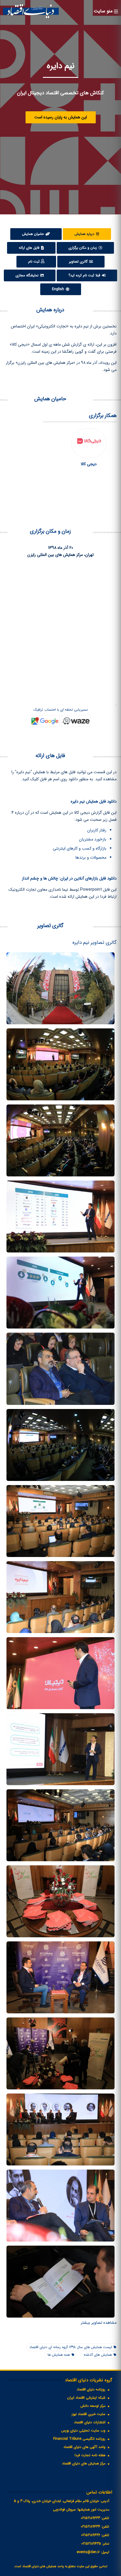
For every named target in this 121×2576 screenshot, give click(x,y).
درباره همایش (85, 234)
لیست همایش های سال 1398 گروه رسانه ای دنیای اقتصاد (71, 2347)
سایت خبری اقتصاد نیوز (89, 2414)
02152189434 (90, 2527)
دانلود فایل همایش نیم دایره (94, 801)
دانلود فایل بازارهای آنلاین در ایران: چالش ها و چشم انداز (69, 878)
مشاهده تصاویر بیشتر (99, 2323)
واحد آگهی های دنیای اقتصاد (84, 2447)
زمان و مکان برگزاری (83, 248)
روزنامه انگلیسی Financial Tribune (79, 2439)
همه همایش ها (59, 2355)
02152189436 (91, 2535)
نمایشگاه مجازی (28, 275)
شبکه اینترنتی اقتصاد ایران (86, 2398)
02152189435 (91, 2544)
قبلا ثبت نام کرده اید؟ (85, 275)
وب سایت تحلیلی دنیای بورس (83, 2430)
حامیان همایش (33, 234)
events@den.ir (88, 2552)
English (59, 289)
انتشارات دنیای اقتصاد (90, 2422)
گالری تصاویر (79, 262)
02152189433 (90, 2518)
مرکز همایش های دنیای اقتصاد (84, 2463)
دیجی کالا (89, 464)
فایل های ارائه (30, 248)
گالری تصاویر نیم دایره (95, 943)
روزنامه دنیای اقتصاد (91, 2389)
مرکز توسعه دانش (93, 2406)
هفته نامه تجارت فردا (90, 2455)
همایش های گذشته (98, 2355)
